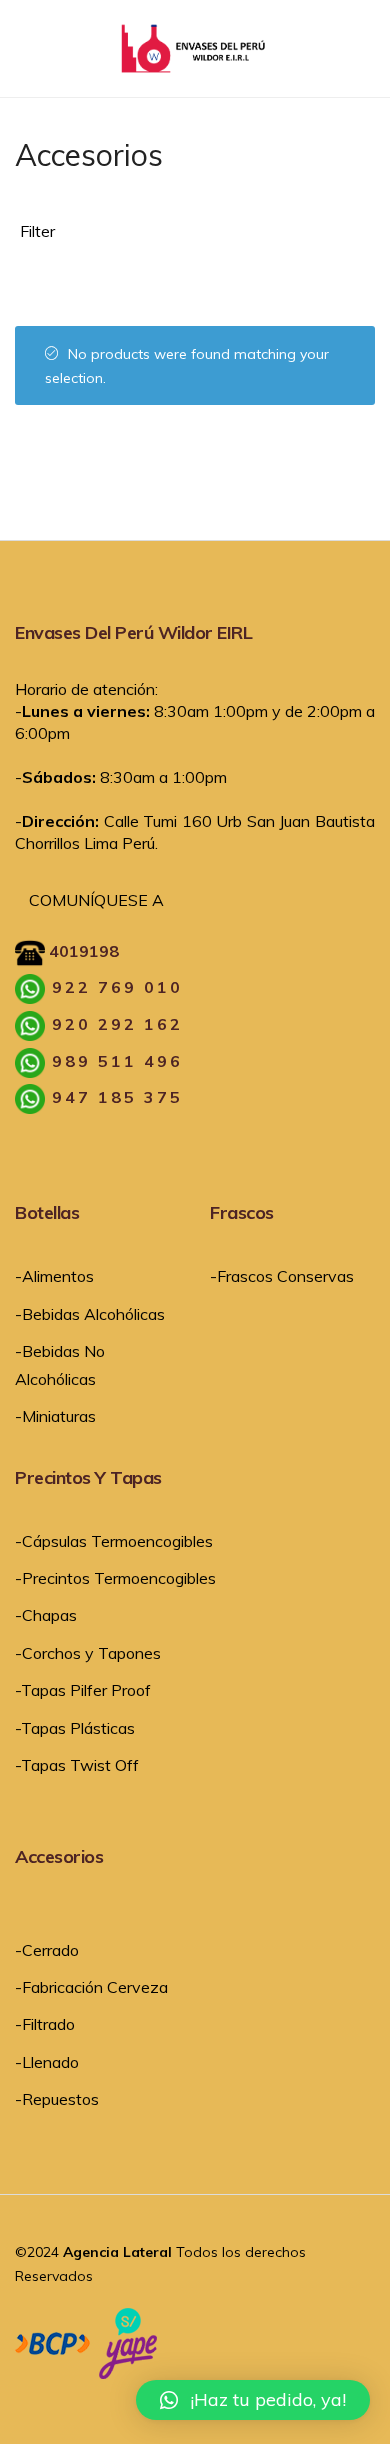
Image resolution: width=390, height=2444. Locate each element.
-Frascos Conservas (282, 1276)
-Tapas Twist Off (77, 1765)
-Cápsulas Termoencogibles (114, 1541)
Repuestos (60, 2099)
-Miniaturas (55, 1416)
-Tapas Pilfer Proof (83, 1690)
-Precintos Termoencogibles (115, 1578)
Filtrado (48, 2024)
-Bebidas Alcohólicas (90, 1314)
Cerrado (50, 1950)
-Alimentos (54, 1276)
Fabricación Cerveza (95, 1987)
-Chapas (46, 1615)
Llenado (50, 2062)
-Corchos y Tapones (88, 1653)
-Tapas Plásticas (75, 1728)
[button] (253, 2400)
